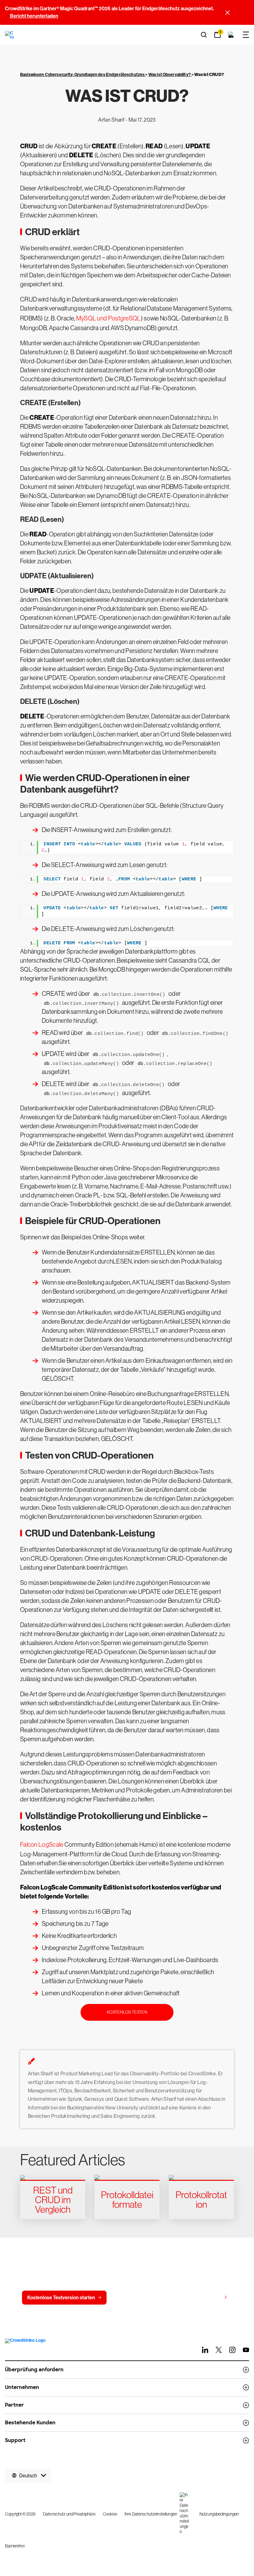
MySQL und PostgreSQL (109, 318)
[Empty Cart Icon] (231, 35)
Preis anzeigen (205, 2297)
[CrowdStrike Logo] (10, 35)
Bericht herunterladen (34, 16)
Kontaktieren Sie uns (142, 2298)
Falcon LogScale (42, 1845)
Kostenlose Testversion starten (61, 2298)
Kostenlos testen (127, 2012)
